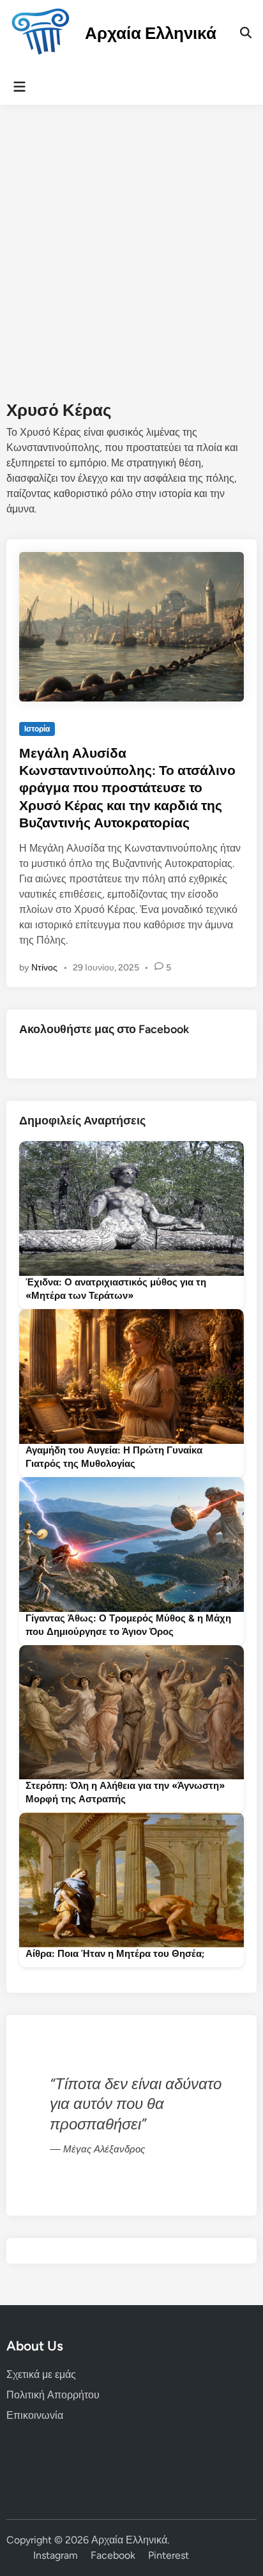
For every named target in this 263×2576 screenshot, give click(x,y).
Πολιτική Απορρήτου (53, 2395)
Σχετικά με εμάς (41, 2374)
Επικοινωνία (35, 2415)
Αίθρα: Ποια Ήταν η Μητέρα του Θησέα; (115, 1954)
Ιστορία (37, 729)
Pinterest (169, 2555)
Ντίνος (44, 968)
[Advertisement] (131, 243)
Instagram (56, 2555)
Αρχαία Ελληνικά (151, 33)
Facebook (113, 2555)
